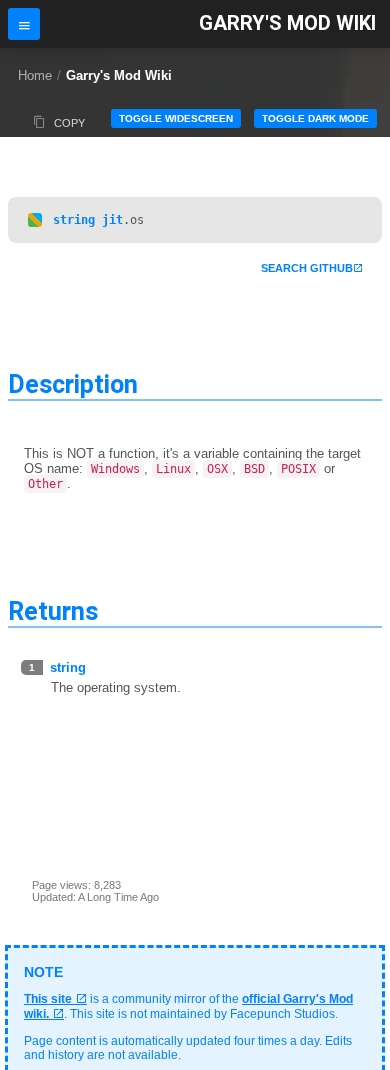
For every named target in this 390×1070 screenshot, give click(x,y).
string (74, 220)
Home (35, 75)
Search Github (307, 268)
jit (112, 220)
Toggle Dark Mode (315, 118)
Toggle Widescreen (176, 118)
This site (48, 999)
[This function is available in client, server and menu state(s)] (35, 220)
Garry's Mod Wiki (287, 23)
